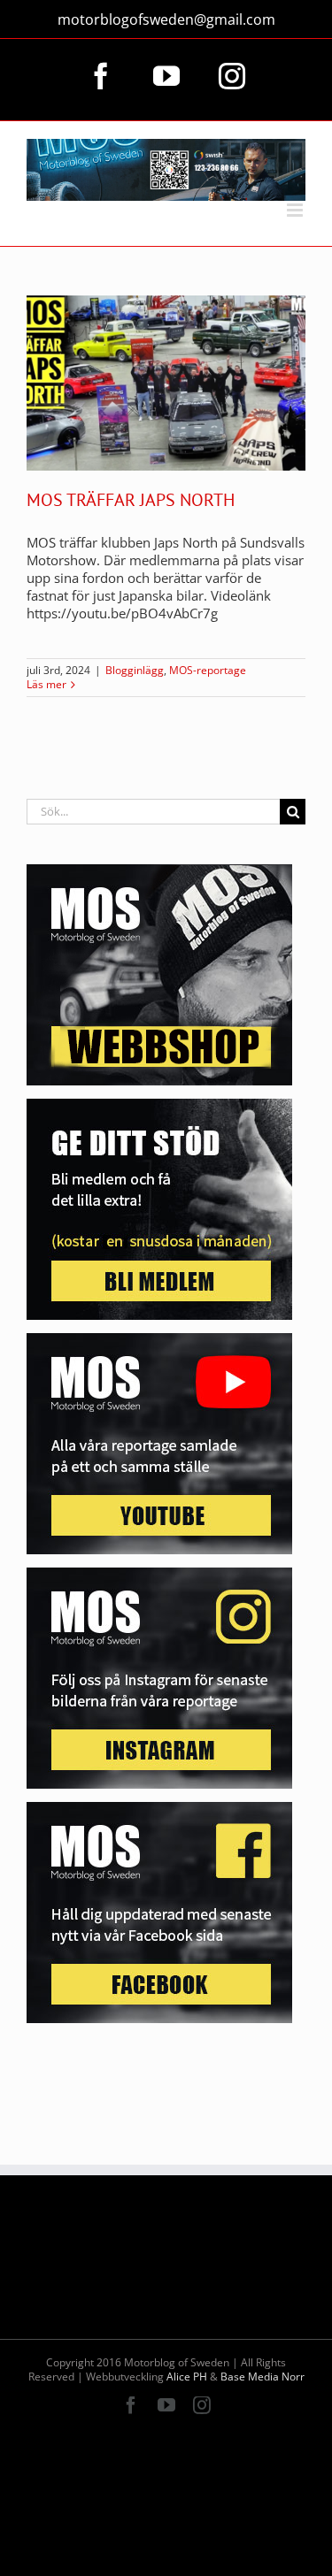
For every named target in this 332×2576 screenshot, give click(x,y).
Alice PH (187, 2377)
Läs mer (46, 685)
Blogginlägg (135, 670)
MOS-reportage (208, 670)
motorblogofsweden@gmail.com (166, 19)
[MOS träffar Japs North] (166, 383)
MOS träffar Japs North (131, 500)
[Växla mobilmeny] (296, 210)
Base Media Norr (263, 2377)
